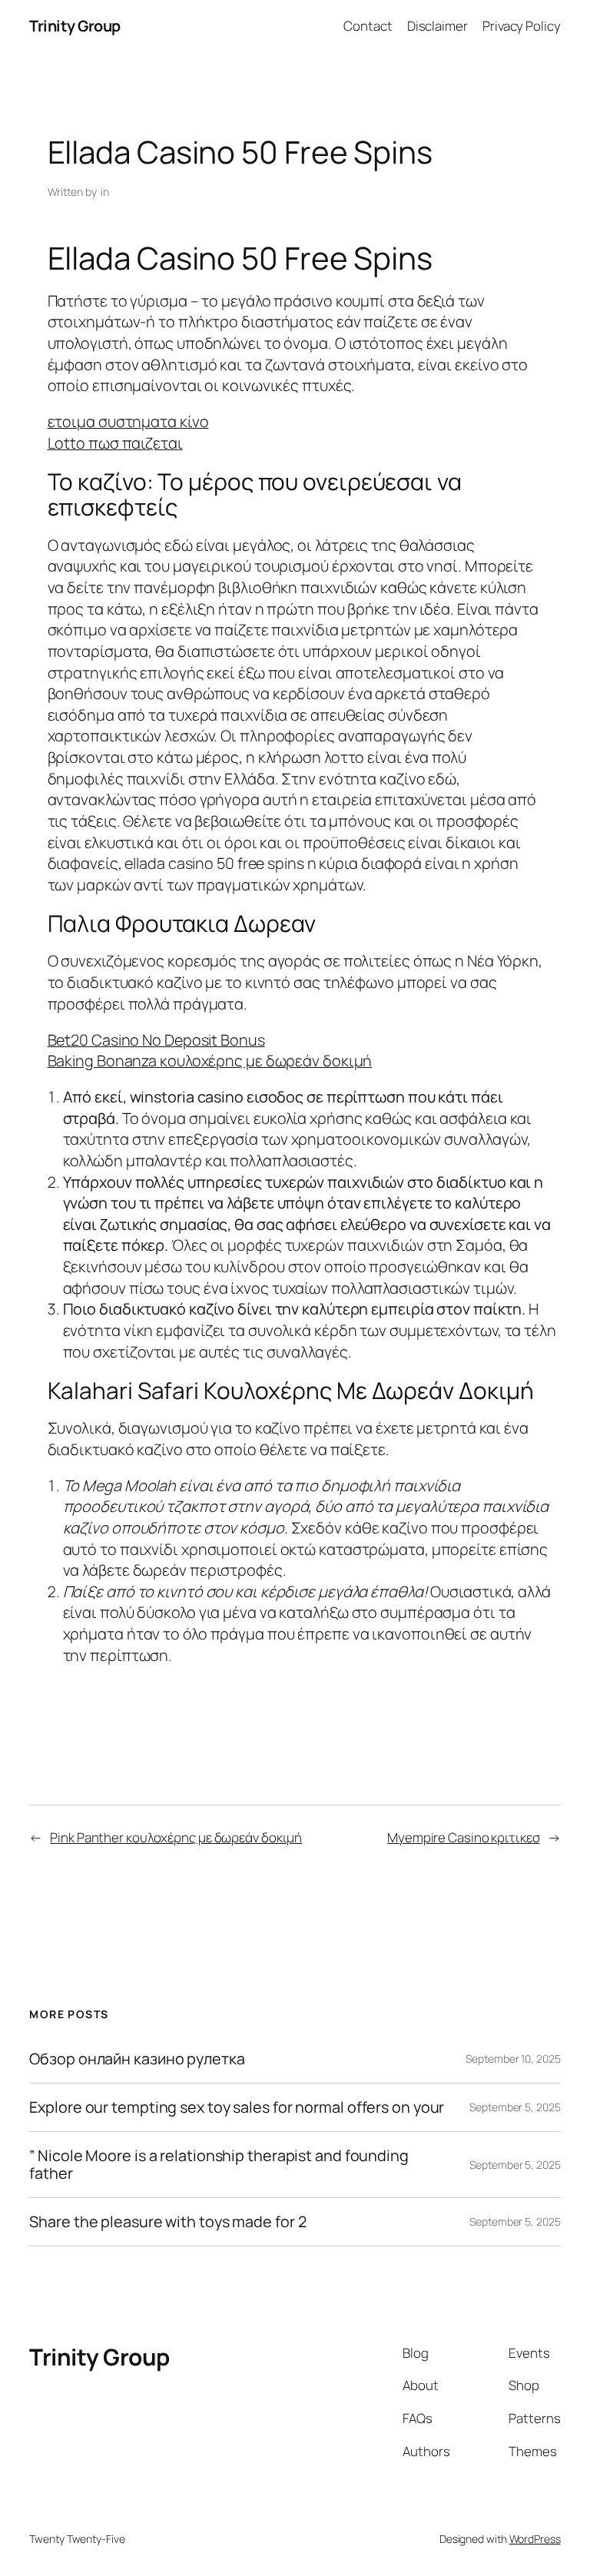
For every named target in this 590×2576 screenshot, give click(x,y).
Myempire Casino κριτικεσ (464, 1837)
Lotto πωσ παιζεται (115, 443)
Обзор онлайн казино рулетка (137, 2059)
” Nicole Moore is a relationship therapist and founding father (219, 2164)
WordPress (535, 2539)
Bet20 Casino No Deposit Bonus (156, 1040)
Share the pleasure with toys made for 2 (167, 2222)
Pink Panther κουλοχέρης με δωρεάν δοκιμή (176, 1837)
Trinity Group (75, 26)
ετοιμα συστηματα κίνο (128, 421)
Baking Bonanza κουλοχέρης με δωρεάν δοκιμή (210, 1061)
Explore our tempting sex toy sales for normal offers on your (237, 2107)
